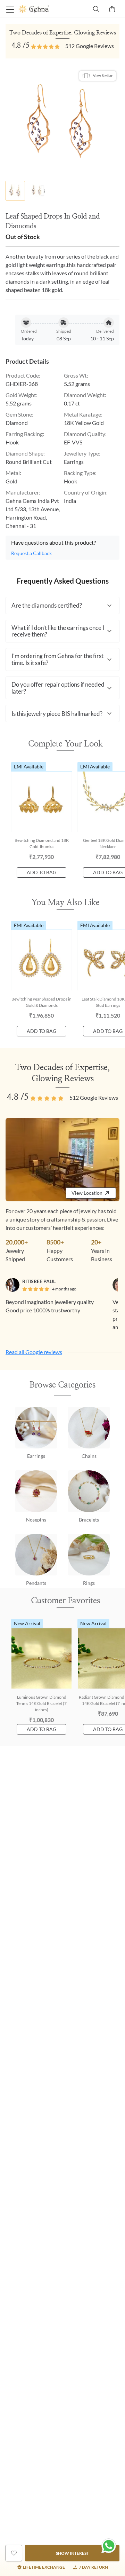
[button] (62, 606)
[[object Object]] (14, 2553)
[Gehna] (41, 9)
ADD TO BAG (41, 872)
